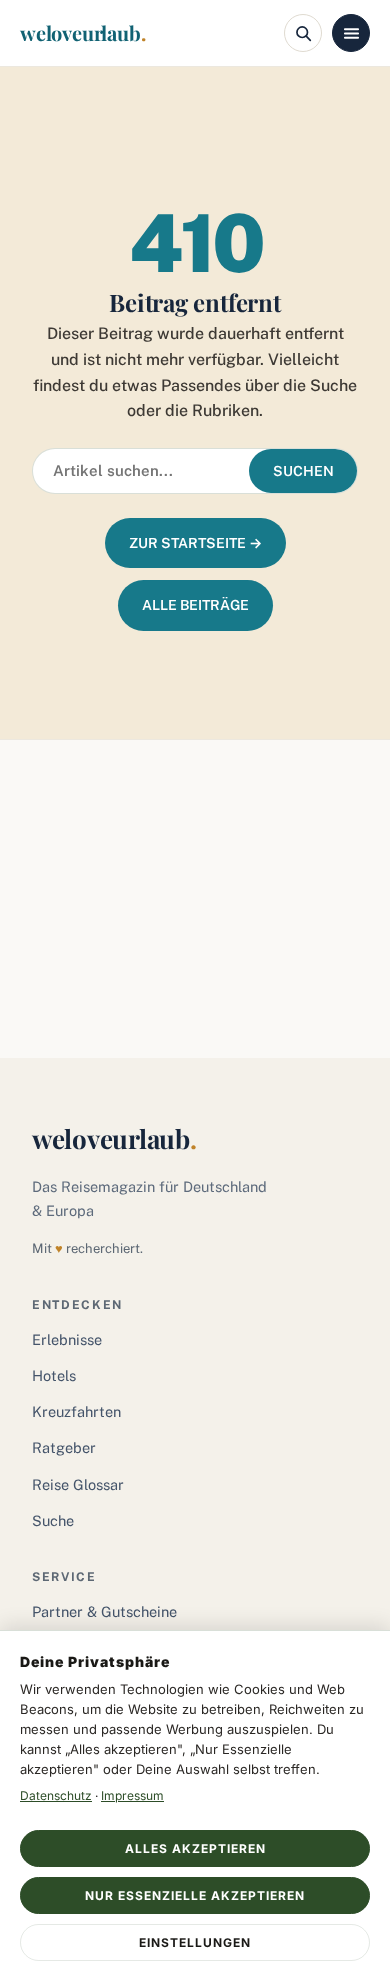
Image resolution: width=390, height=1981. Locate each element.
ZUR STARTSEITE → (195, 543)
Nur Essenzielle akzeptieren (195, 1895)
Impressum (132, 1795)
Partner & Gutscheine (104, 1611)
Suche (53, 1520)
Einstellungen (195, 1942)
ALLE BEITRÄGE (195, 605)
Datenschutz (56, 1795)
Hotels (54, 1375)
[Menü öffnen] (351, 33)
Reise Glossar (78, 1484)
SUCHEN (303, 471)
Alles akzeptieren (195, 1848)
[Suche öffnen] (303, 33)
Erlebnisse (67, 1339)
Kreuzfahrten (76, 1411)
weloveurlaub (82, 32)
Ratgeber (64, 1447)
